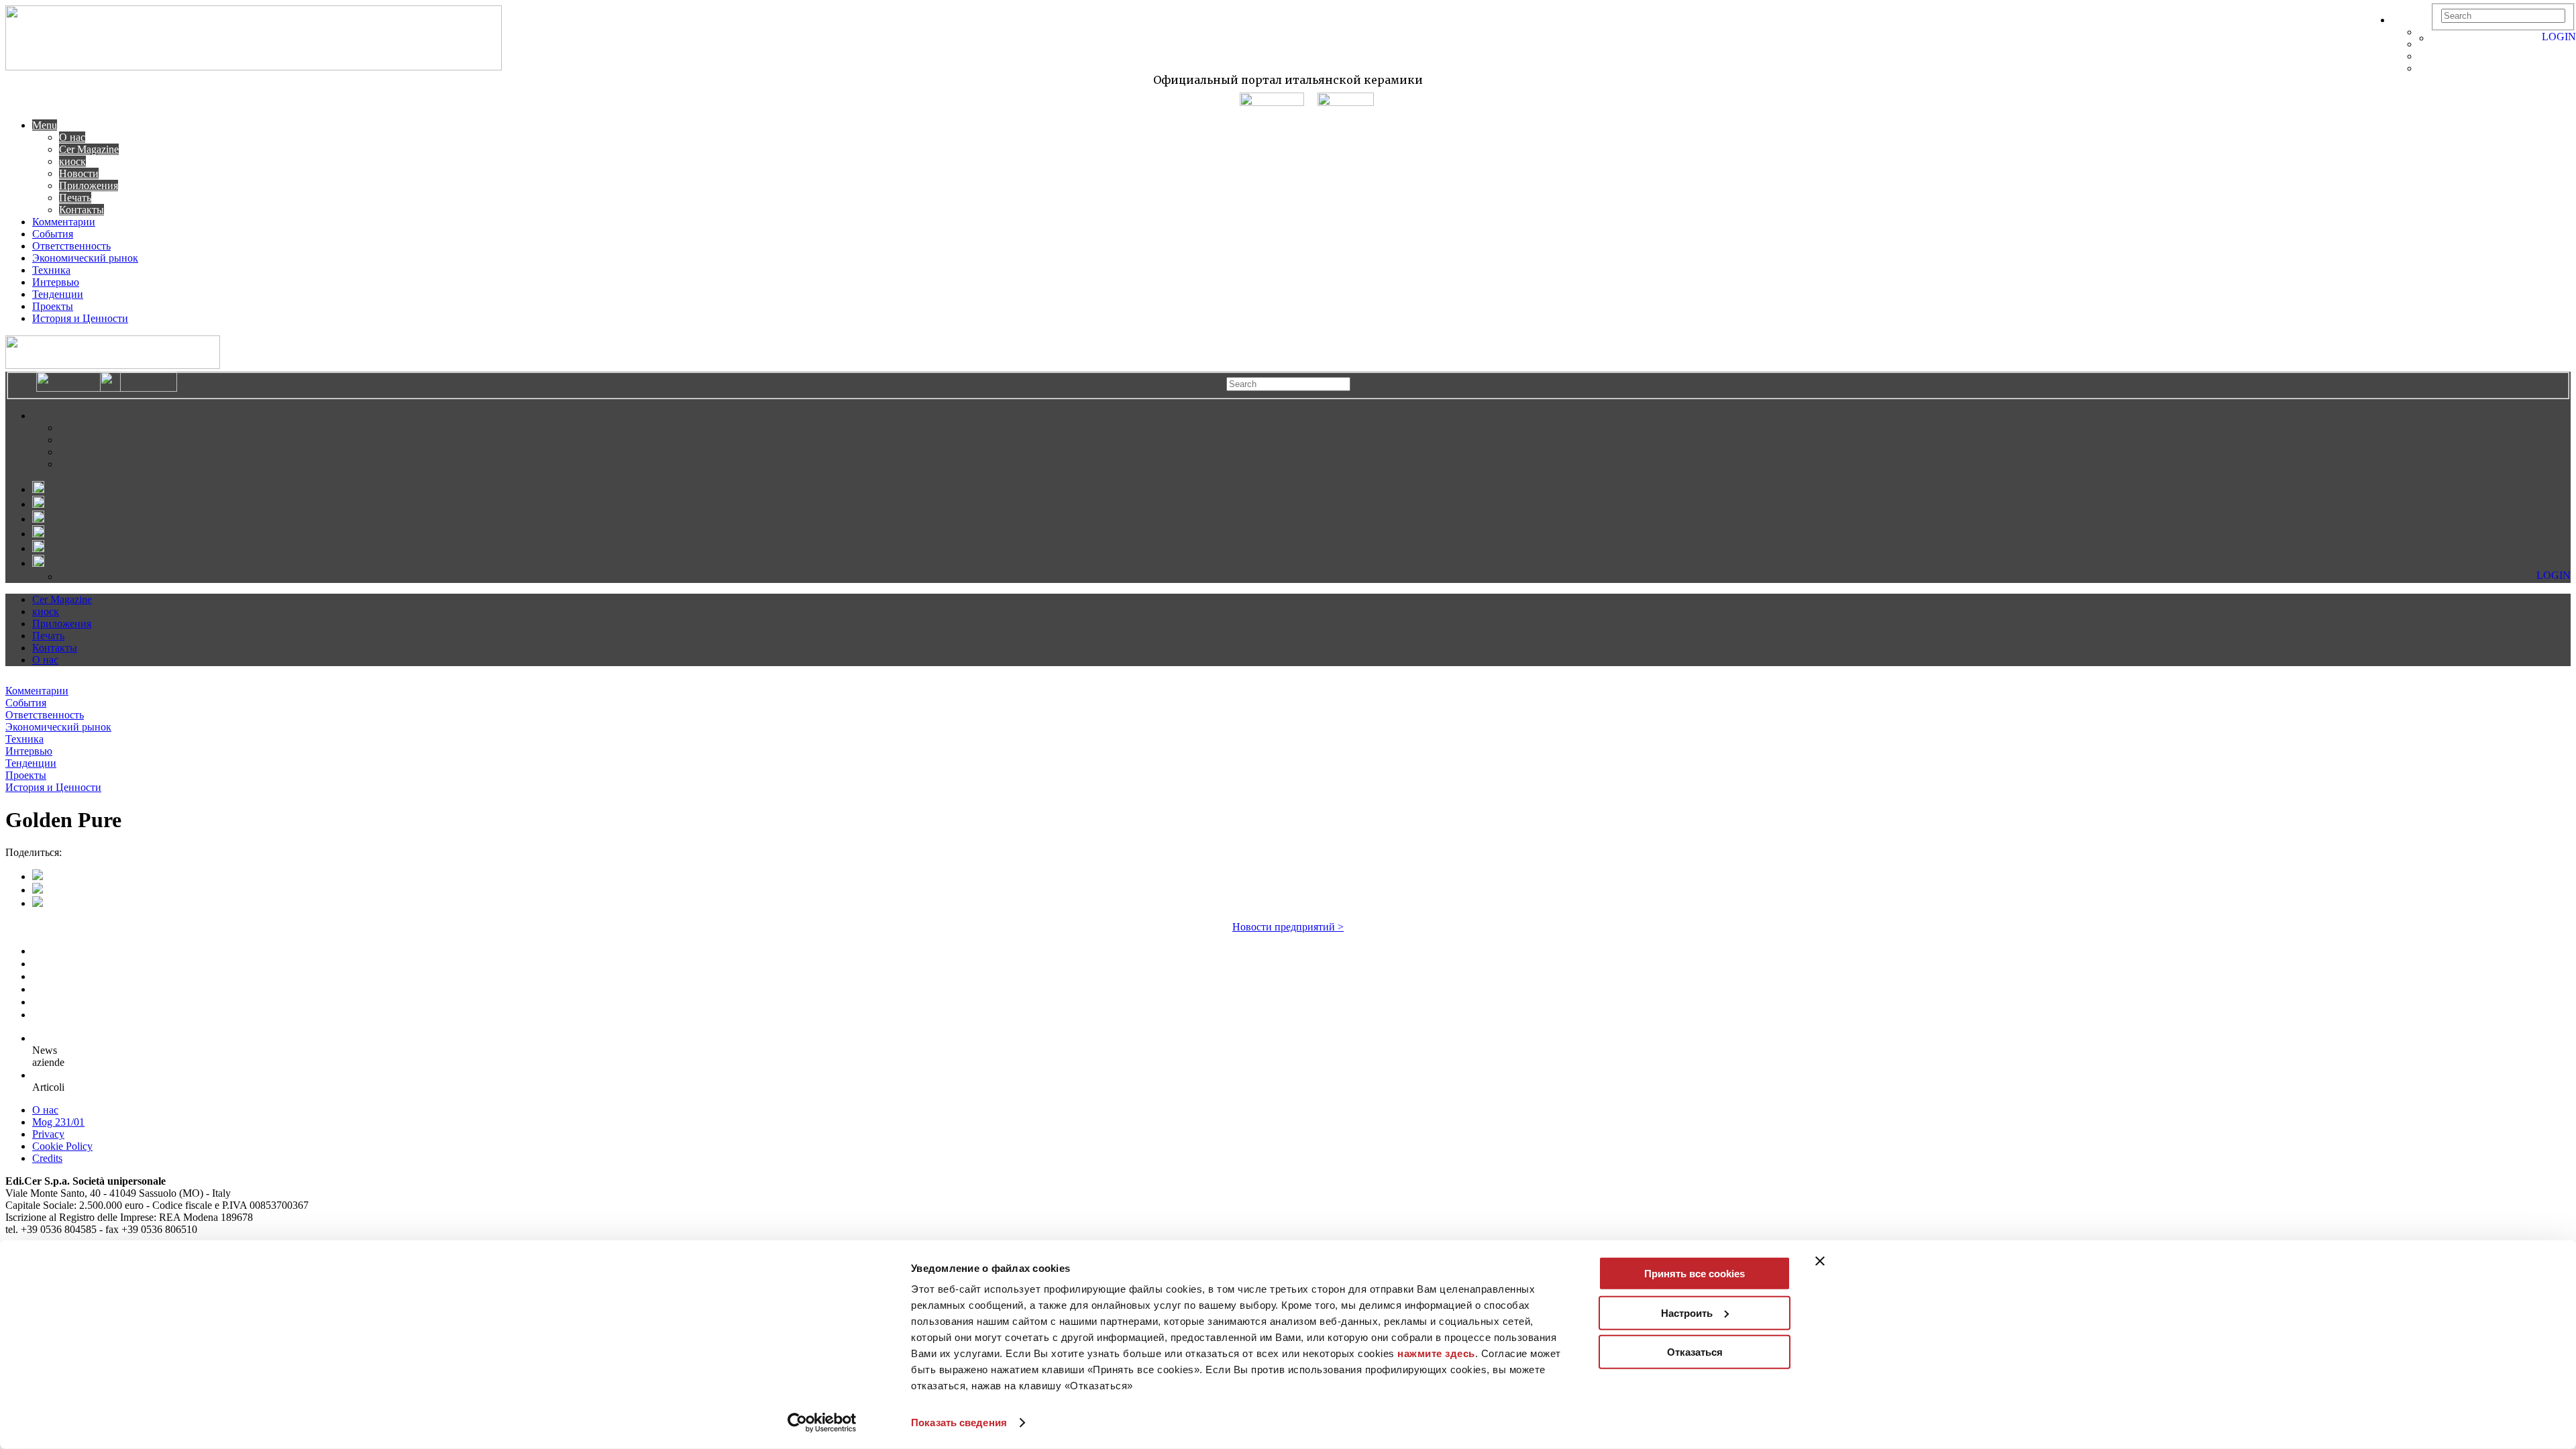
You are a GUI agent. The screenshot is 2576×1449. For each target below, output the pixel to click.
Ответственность (71, 246)
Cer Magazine (89, 149)
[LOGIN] (2438, 38)
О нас (72, 137)
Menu (45, 125)
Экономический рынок (85, 258)
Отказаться (1695, 1352)
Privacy (48, 1134)
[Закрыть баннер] (1820, 1261)
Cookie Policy (62, 1146)
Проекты (53, 306)
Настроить (1687, 1312)
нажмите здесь (1436, 1353)
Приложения (89, 185)
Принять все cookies (1695, 1274)
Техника (51, 270)
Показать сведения (959, 1423)
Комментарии (64, 222)
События (53, 234)
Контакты (82, 210)
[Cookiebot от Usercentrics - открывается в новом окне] (822, 1423)
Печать (75, 198)
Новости (79, 173)
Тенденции (58, 294)
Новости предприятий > (1288, 927)
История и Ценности (80, 318)
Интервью (56, 282)
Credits (47, 1158)
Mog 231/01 (58, 1122)
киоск (72, 161)
